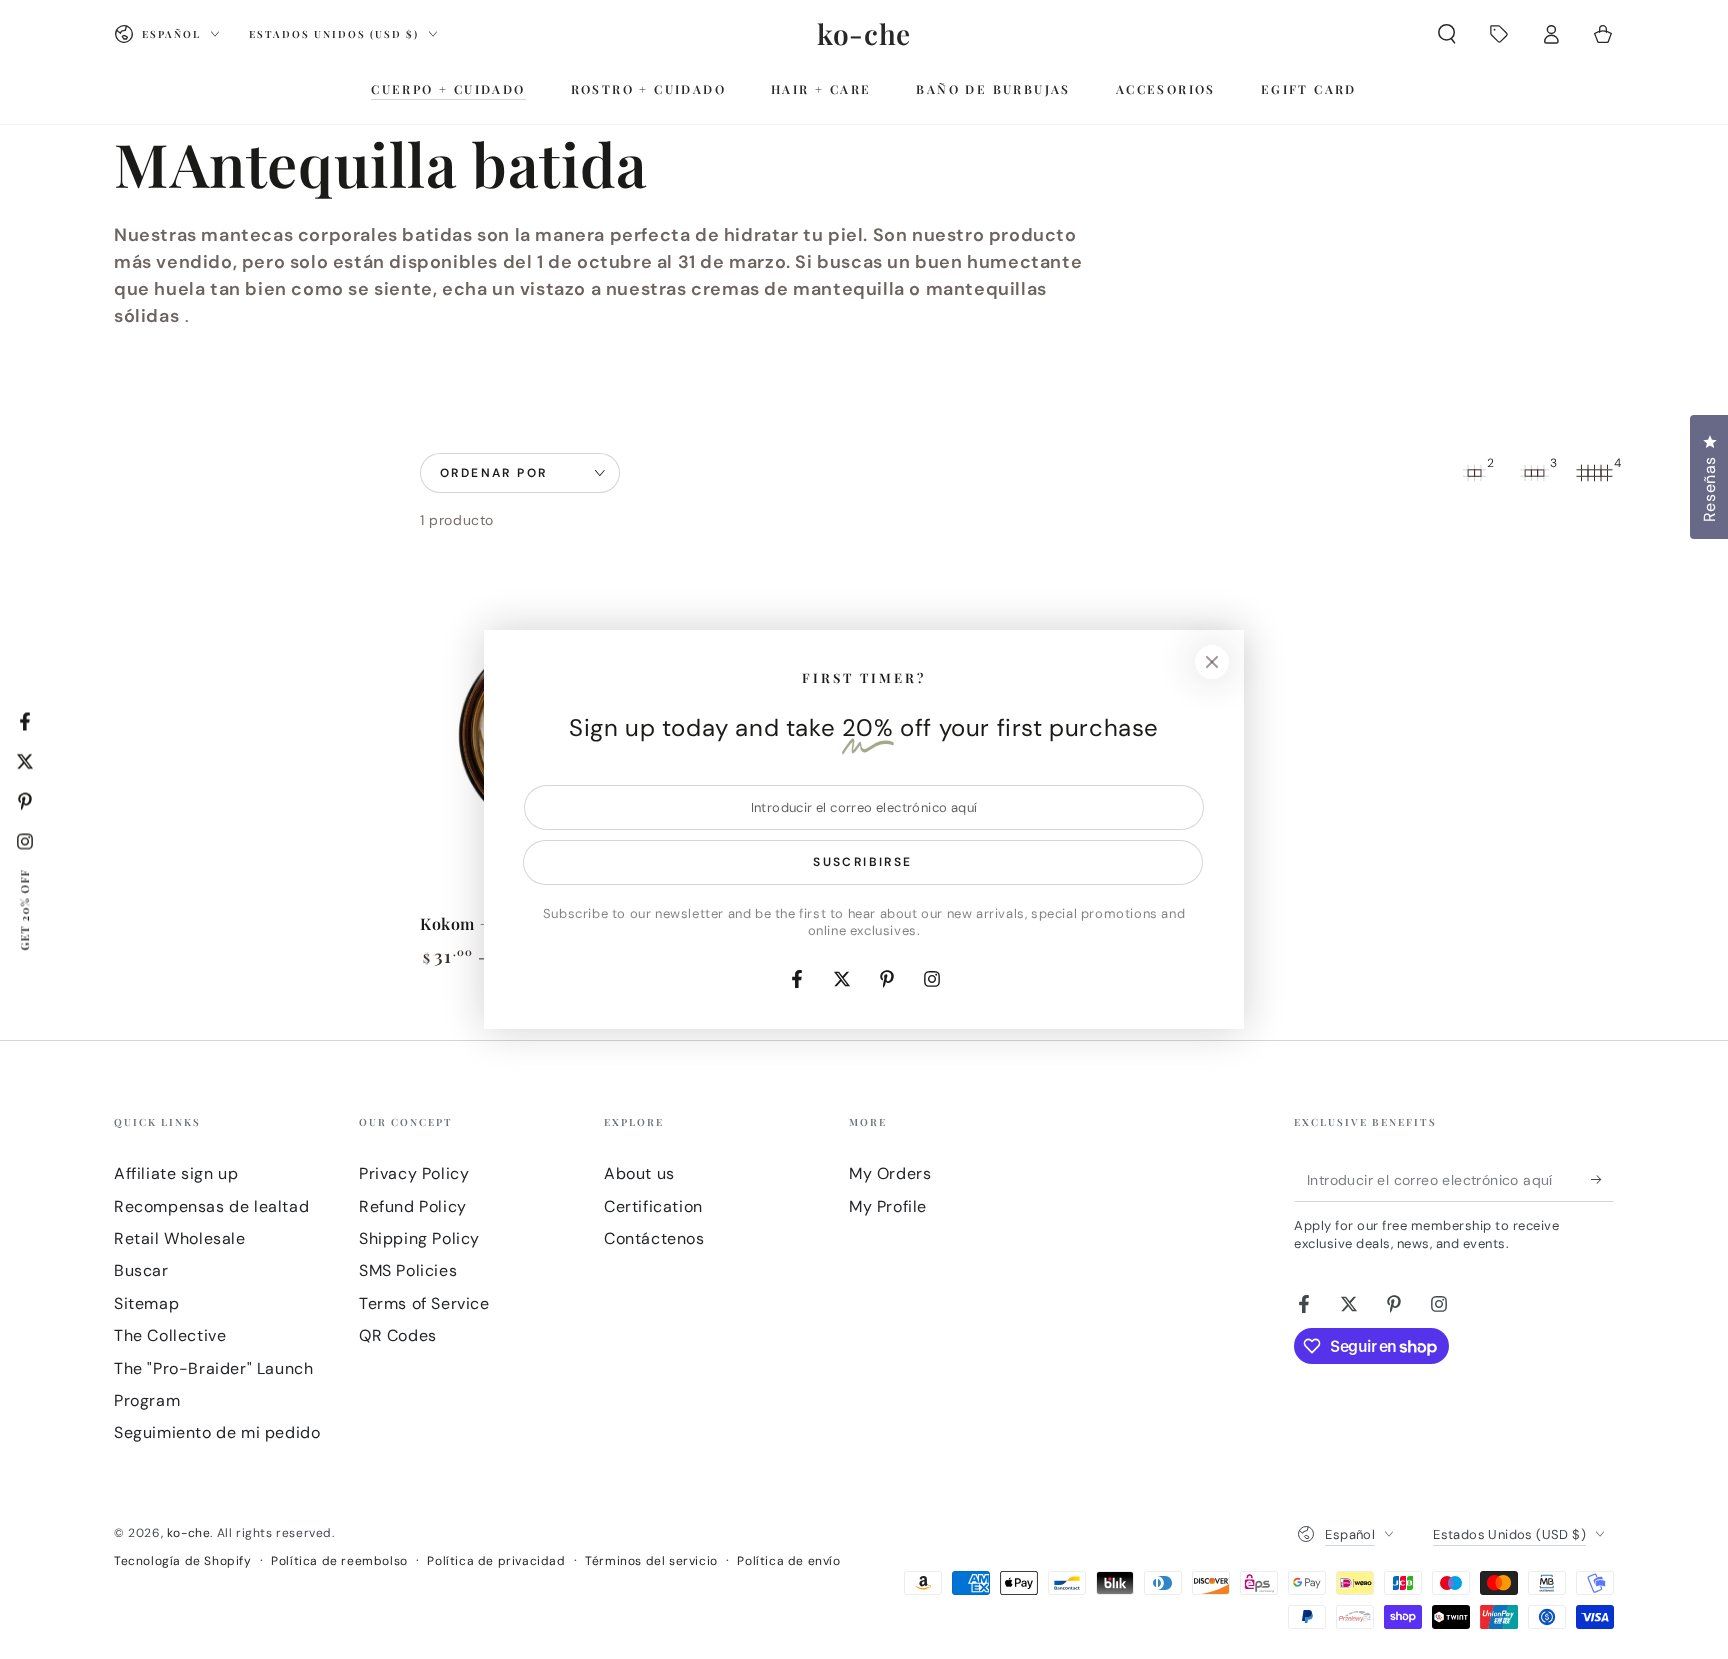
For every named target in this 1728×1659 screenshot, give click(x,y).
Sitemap (146, 1303)
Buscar (141, 1270)
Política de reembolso (339, 1561)
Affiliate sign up (176, 1173)
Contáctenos (654, 1238)
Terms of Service (424, 1303)
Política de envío (788, 1561)
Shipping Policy (419, 1238)
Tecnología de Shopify (183, 1561)
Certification (653, 1206)
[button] (1447, 34)
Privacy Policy (414, 1173)
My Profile (888, 1206)
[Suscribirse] (1602, 1179)
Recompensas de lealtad (211, 1206)
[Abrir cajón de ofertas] (1499, 34)
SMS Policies (408, 1270)
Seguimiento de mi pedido (217, 1432)
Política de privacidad (496, 1561)
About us (639, 1173)
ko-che (189, 1533)
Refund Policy (413, 1206)
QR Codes (398, 1335)
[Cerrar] (1212, 662)
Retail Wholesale (180, 1238)
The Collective (170, 1335)
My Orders (890, 1173)
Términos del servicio (651, 1561)
